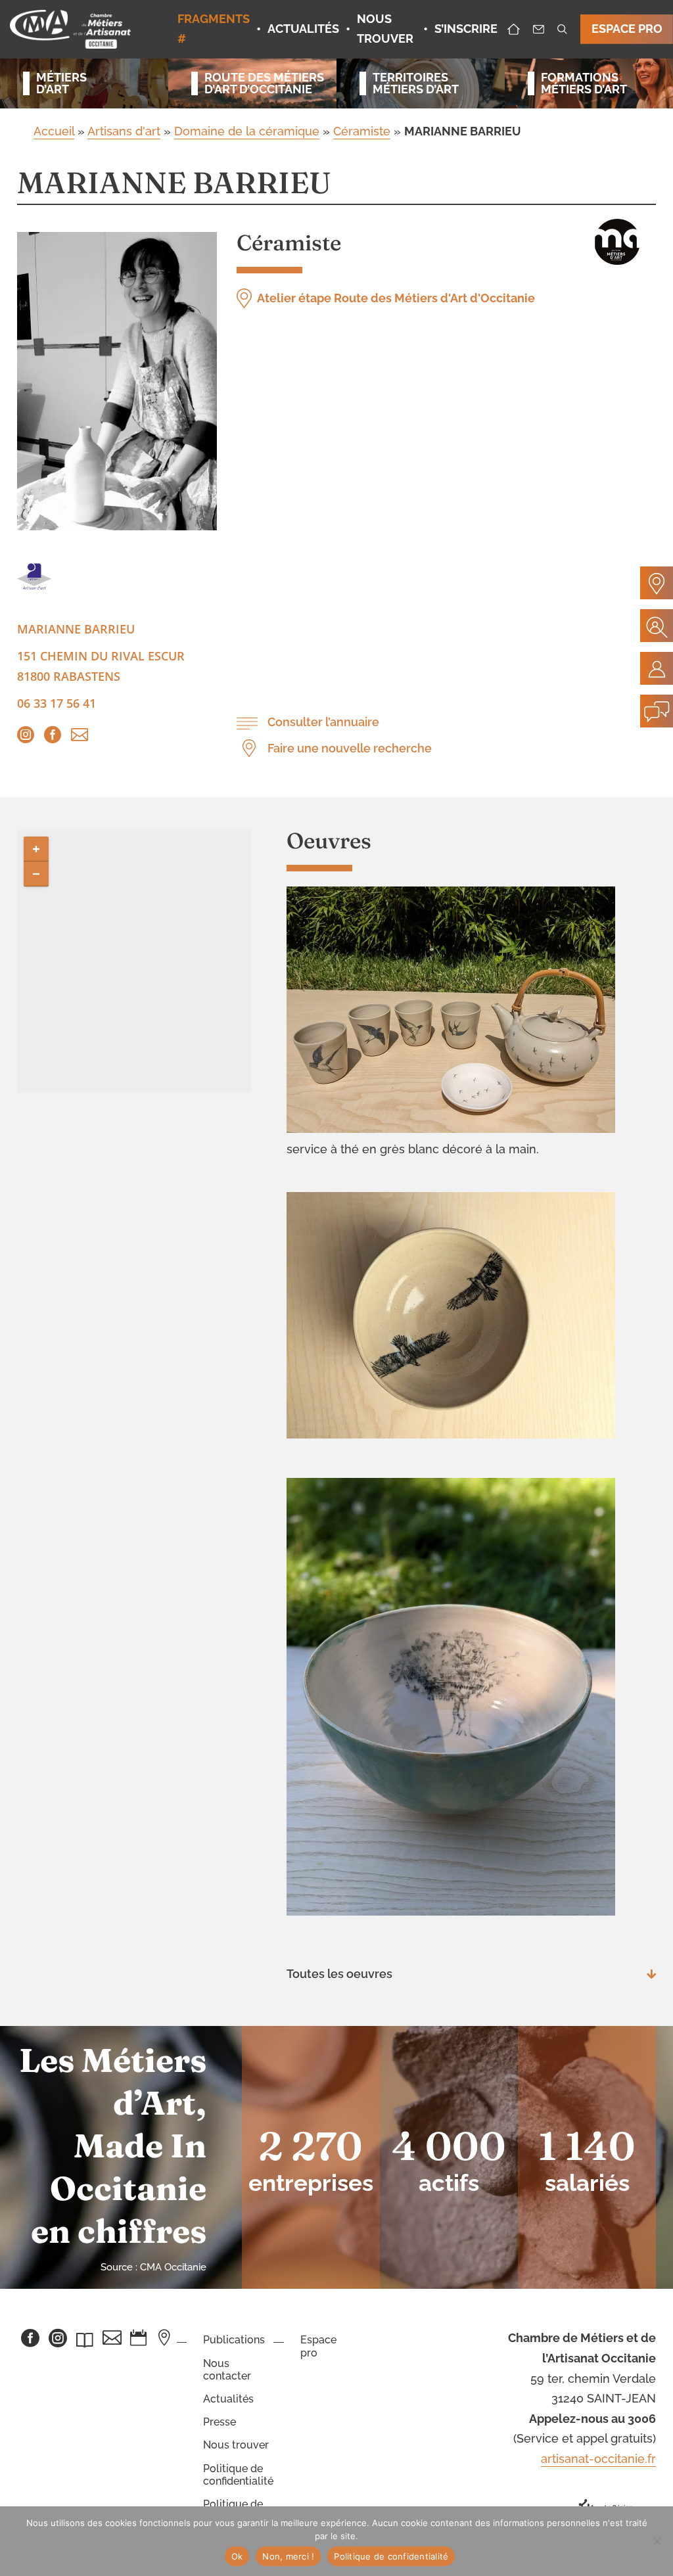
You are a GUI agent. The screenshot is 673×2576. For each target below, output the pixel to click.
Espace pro (318, 2346)
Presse (220, 2422)
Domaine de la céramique (247, 131)
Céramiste (362, 131)
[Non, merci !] (657, 2541)
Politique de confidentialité (238, 2475)
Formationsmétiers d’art (584, 83)
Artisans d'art (124, 131)
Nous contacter (227, 2370)
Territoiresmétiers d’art (416, 83)
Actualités (228, 2399)
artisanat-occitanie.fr (598, 2459)
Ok (237, 2556)
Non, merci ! (288, 2556)
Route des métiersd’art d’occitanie (259, 83)
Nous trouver (236, 2445)
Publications (234, 2340)
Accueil (54, 131)
